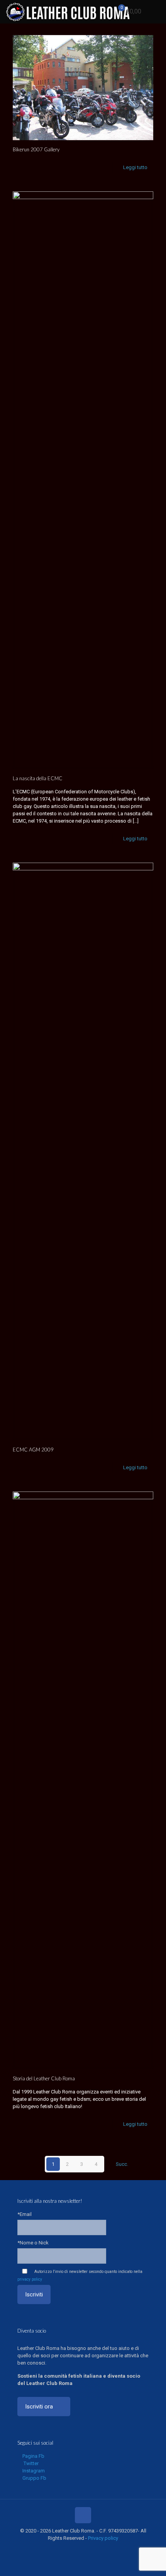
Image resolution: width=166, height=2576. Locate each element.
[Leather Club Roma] (69, 12)
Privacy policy (103, 2538)
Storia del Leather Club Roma (44, 2078)
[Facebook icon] (63, 2549)
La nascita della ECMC (38, 778)
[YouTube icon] (79, 2549)
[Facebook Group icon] (95, 2549)
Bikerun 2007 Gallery (36, 149)
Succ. (122, 2164)
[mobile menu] (156, 12)
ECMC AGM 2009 (33, 1450)
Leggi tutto (135, 167)
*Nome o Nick (33, 2243)
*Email (25, 2214)
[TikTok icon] (103, 2549)
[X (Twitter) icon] (71, 2549)
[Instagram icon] (87, 2549)
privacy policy (30, 2279)
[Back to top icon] (83, 2515)
